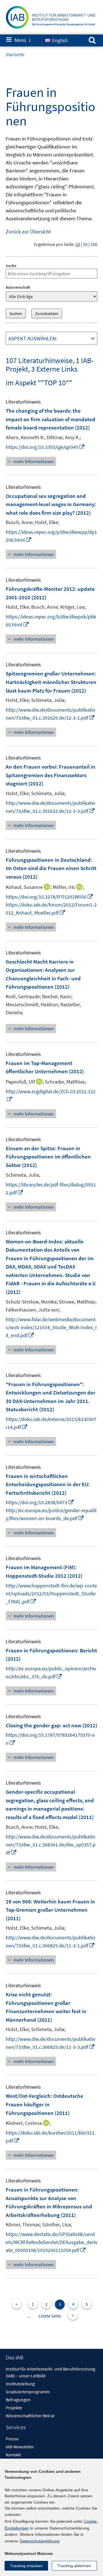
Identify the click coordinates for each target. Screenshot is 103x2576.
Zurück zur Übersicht (28, 232)
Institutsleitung (20, 2384)
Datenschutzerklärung (40, 2541)
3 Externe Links (54, 369)
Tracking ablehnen (74, 2566)
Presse (12, 2439)
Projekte (14, 2408)
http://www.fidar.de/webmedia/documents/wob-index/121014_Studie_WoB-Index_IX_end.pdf (51, 1327)
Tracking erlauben (26, 2566)
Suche (11, 266)
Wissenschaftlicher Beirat (30, 2416)
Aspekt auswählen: (33, 338)
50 (85, 244)
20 (78, 244)
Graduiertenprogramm (28, 2392)
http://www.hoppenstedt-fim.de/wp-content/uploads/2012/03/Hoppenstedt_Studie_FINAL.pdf (51, 1594)
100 (94, 244)
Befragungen (18, 2400)
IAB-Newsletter (20, 2447)
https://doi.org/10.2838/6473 (40, 1502)
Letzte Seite (50, 2316)
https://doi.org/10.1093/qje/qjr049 (45, 447)
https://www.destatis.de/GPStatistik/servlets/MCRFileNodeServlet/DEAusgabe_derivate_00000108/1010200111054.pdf (51, 2242)
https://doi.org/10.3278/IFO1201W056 (49, 897)
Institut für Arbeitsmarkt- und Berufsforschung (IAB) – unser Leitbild (50, 2372)
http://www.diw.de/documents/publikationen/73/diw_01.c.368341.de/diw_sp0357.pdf (51, 1845)
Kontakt (13, 2455)
